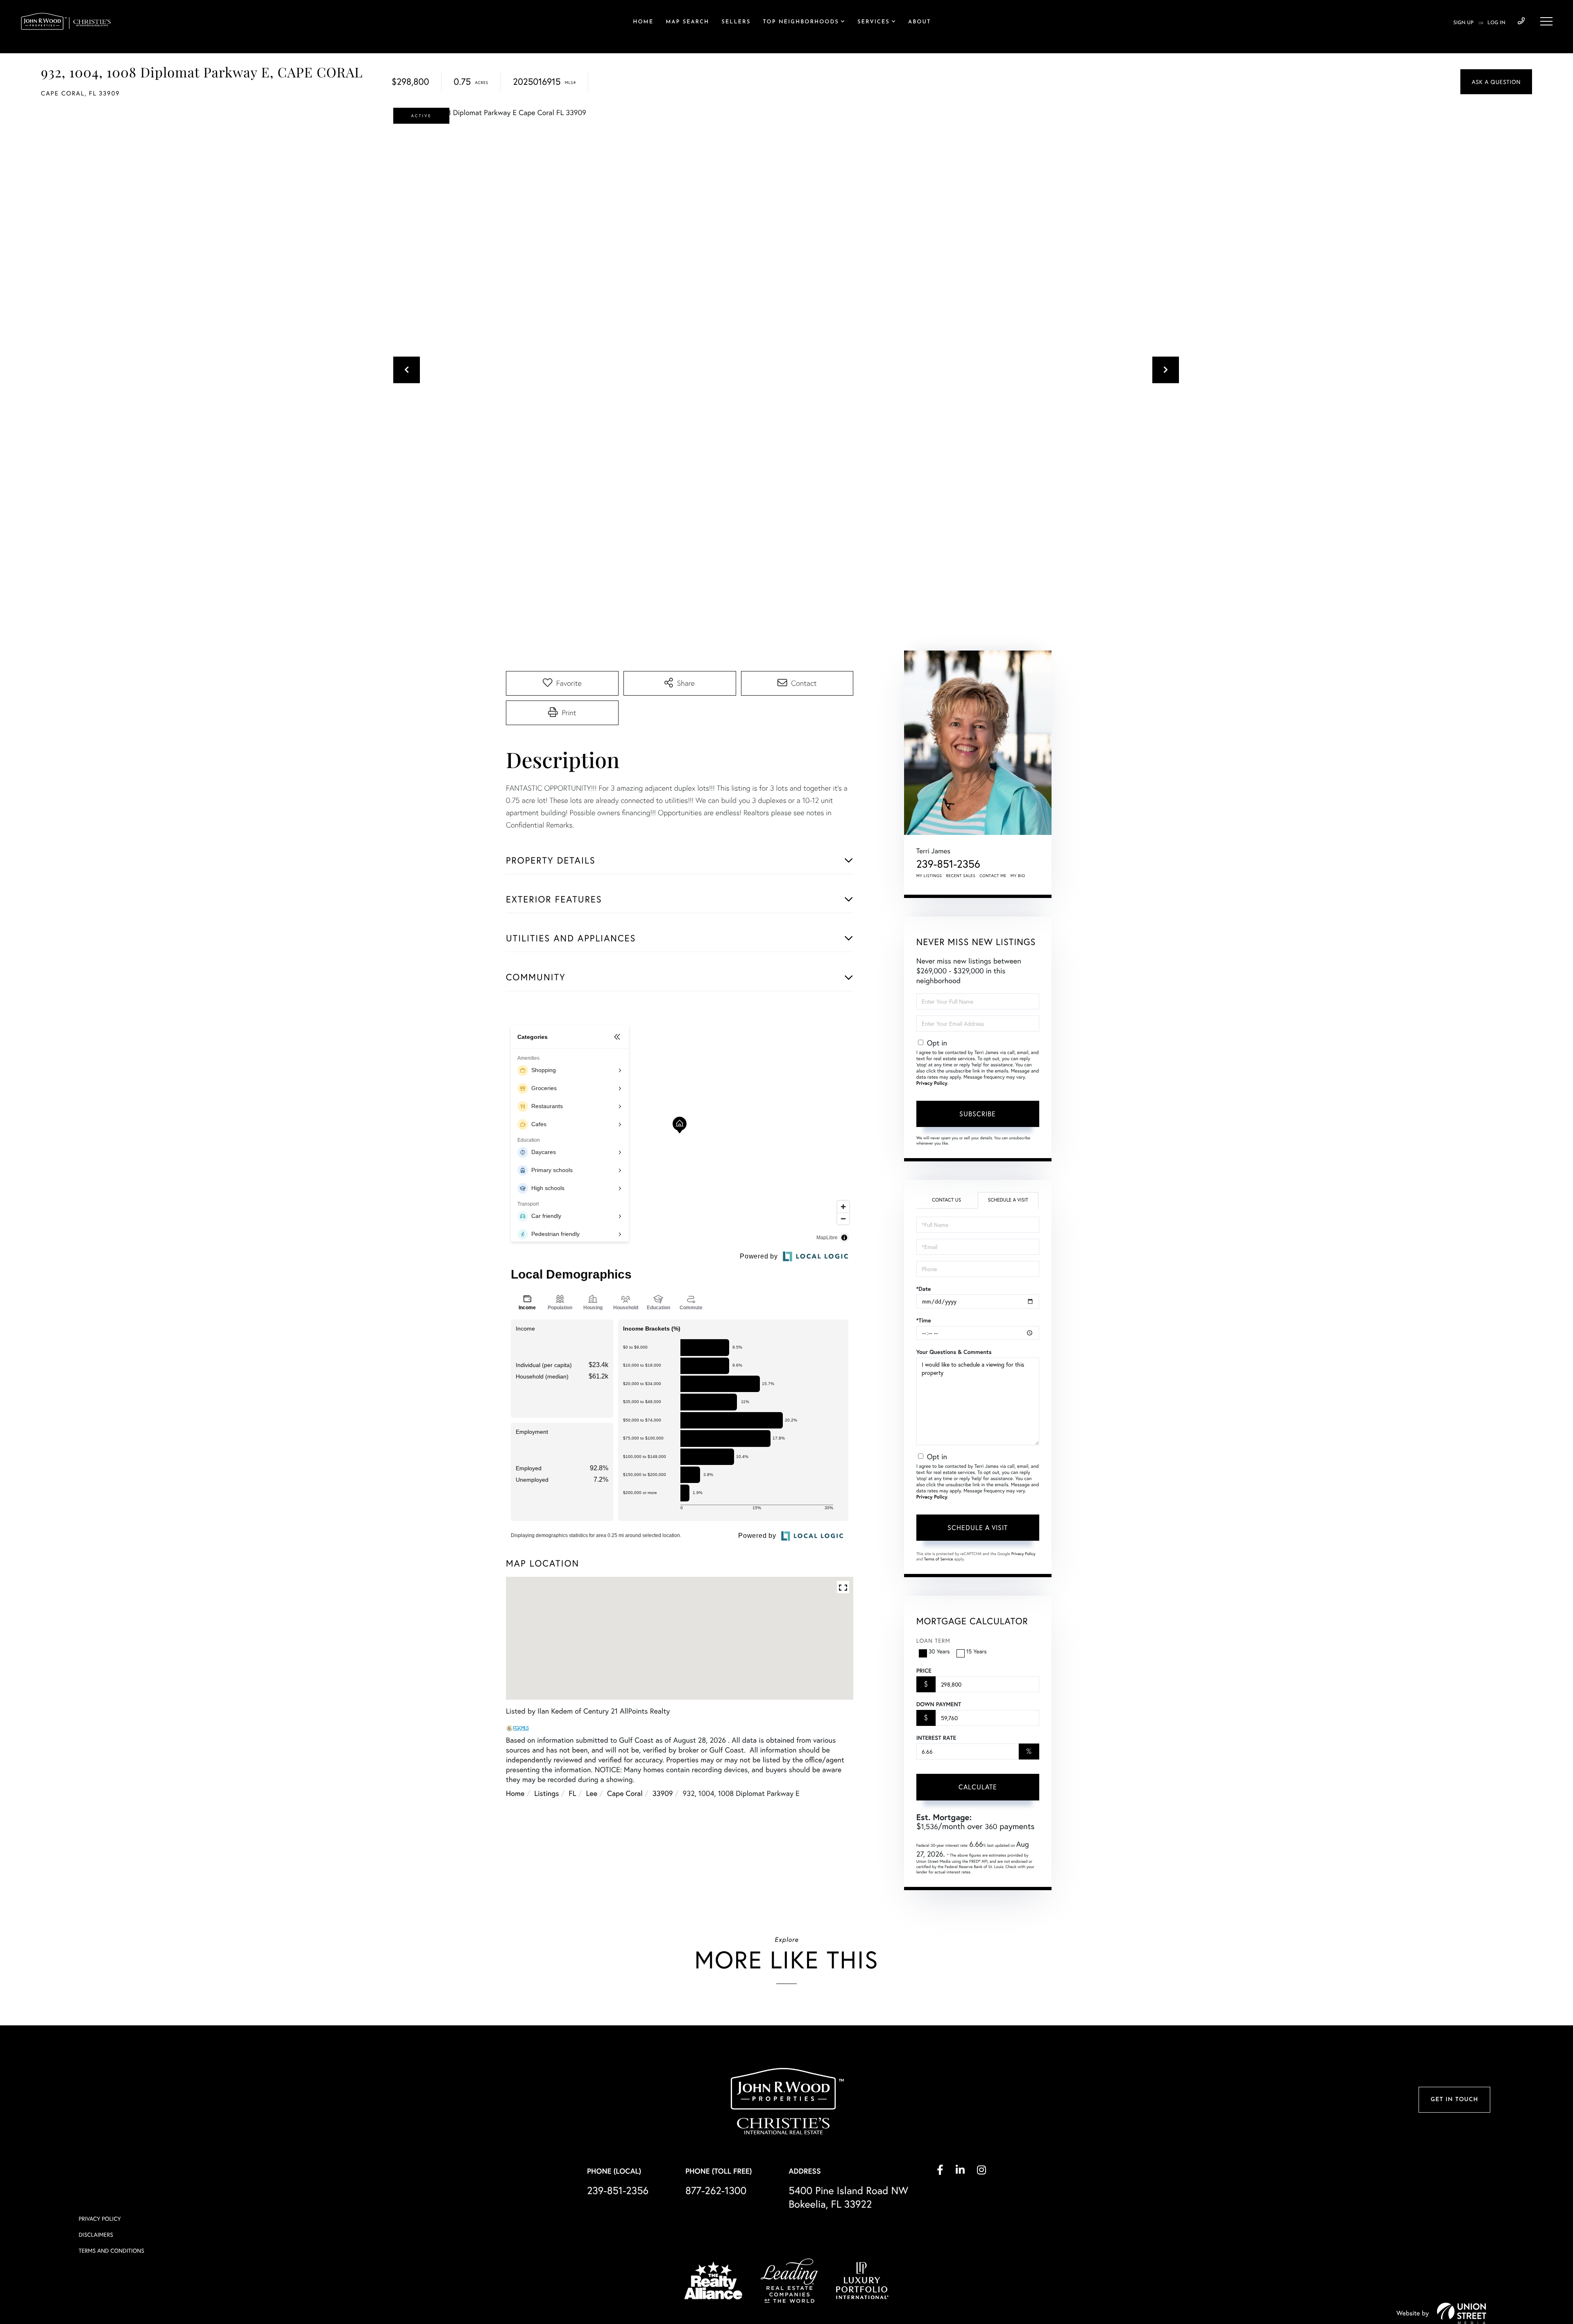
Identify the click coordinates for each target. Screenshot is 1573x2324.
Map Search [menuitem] (687, 22)
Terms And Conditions (111, 2250)
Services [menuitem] (874, 22)
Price (924, 1671)
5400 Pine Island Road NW (848, 2197)
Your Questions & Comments (954, 1352)
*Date (924, 1289)
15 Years (977, 1651)
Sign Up (1463, 23)
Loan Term (933, 1640)
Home (515, 1793)
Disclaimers (96, 2234)
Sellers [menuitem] (736, 22)
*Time (924, 1320)
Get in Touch (1454, 2100)
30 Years (939, 1651)
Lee (592, 1793)
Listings (546, 1793)
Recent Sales (961, 876)
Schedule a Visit (1008, 1200)
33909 (663, 1793)
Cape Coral (625, 1793)
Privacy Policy (932, 1083)
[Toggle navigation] (1546, 21)
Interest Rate (936, 1738)
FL (572, 1793)
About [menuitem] (919, 22)
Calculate (978, 1787)
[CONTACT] (1496, 82)
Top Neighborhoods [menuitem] (801, 22)
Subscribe (978, 1114)
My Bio (1018, 876)
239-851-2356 (1521, 21)
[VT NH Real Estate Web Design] (1462, 2313)
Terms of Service (939, 1559)
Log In (1496, 23)
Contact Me (993, 876)
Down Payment (939, 1704)
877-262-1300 (716, 2190)
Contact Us (946, 1200)
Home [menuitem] (643, 22)
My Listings (929, 876)
